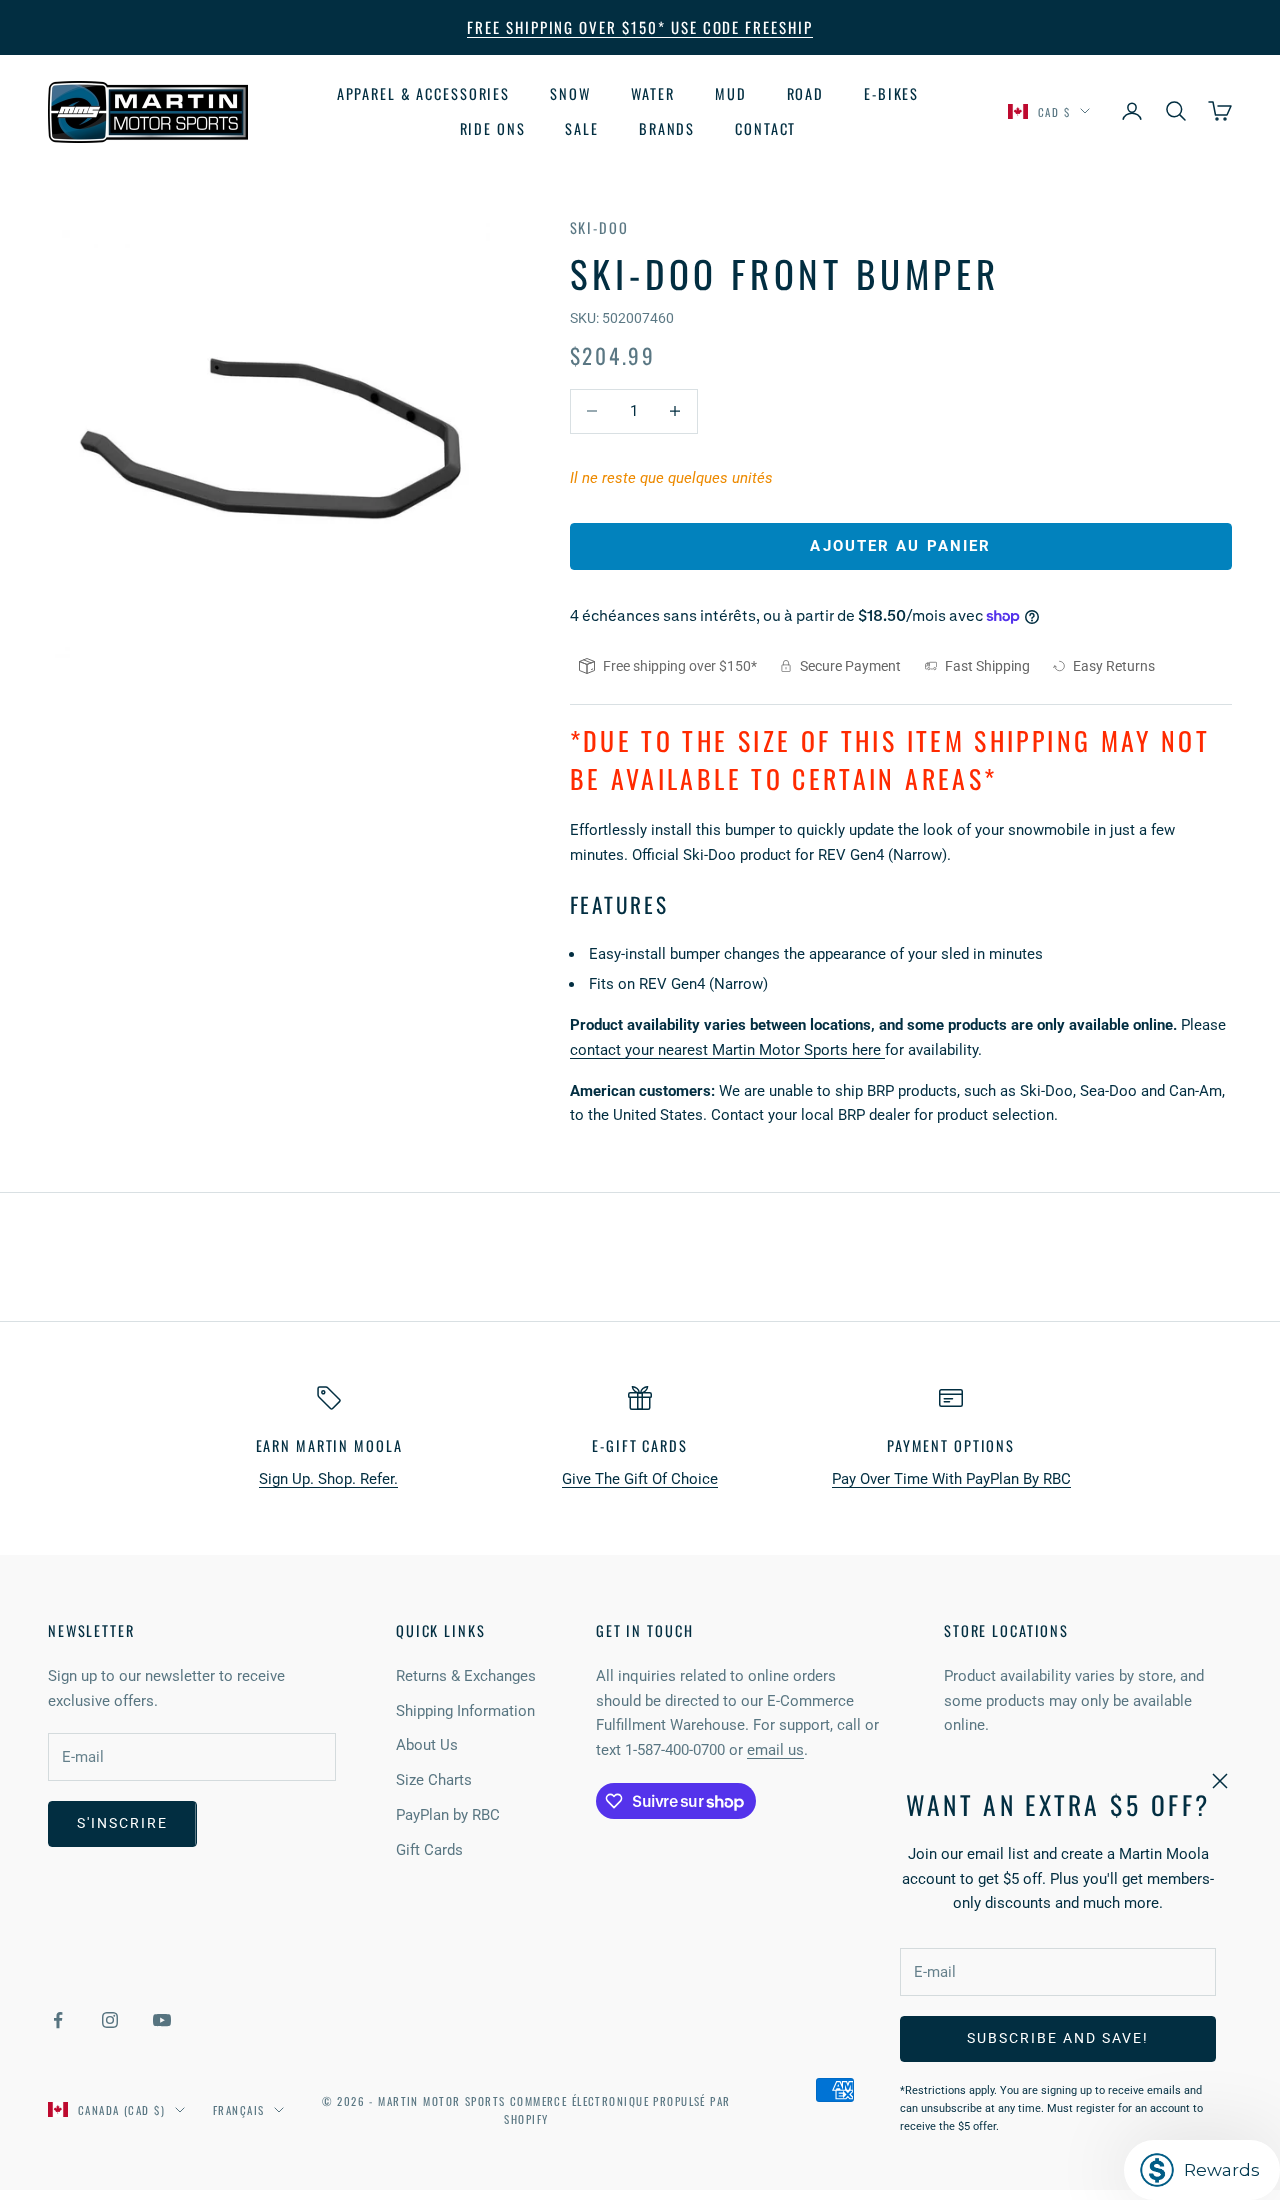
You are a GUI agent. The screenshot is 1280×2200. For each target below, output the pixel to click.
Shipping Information (465, 1711)
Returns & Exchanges (466, 1676)
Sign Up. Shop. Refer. (328, 1479)
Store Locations (1006, 1630)
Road (806, 93)
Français (238, 2110)
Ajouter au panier (900, 546)
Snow (570, 93)
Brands (667, 127)
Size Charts (434, 1780)
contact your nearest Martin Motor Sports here (727, 1050)
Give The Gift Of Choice (640, 1479)
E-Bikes (891, 93)
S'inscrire (122, 1823)
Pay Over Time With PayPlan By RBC (951, 1479)
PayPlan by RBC (448, 1815)
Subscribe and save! (1057, 2038)
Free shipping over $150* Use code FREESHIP (640, 27)
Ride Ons (493, 127)
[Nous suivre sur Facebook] (58, 2020)
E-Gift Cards (639, 1445)
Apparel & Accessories (423, 93)
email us (775, 1750)
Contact (765, 127)
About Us (427, 1745)
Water (653, 93)
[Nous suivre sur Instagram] (110, 2020)
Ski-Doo (599, 227)
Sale (582, 127)
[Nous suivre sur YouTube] (162, 2020)
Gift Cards (429, 1850)
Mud (731, 93)
